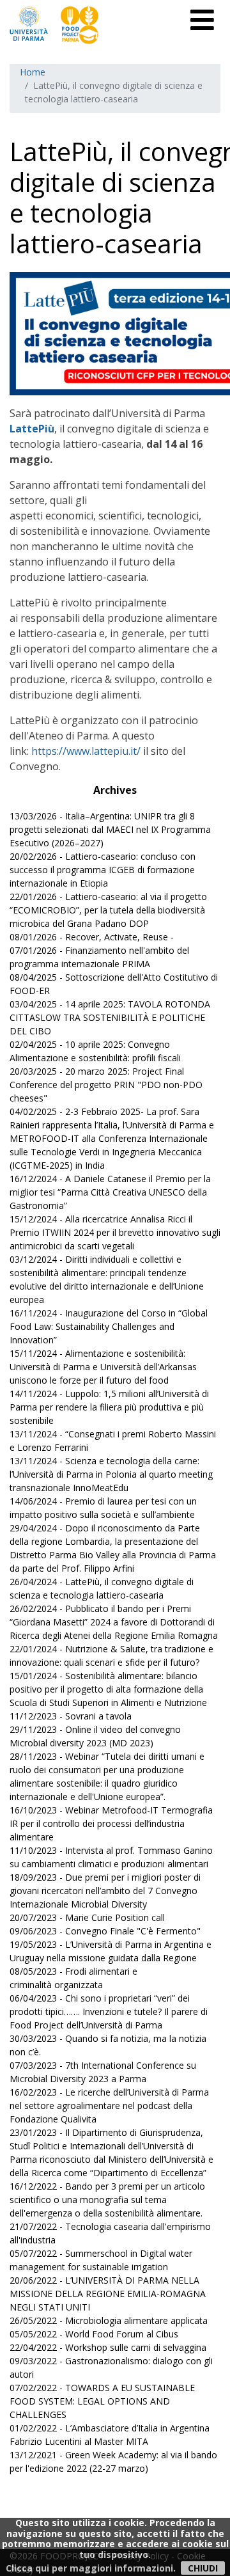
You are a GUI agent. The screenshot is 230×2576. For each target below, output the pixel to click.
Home (33, 72)
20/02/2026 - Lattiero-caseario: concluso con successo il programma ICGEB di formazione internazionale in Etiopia (103, 870)
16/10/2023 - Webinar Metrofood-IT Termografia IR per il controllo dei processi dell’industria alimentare (111, 1823)
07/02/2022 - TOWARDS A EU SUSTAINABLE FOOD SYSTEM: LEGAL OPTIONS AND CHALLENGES (102, 2401)
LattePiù (32, 429)
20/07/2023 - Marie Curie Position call (87, 1917)
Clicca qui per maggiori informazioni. (91, 2568)
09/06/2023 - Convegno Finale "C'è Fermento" (105, 1931)
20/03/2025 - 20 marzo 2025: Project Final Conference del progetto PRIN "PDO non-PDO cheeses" (106, 1085)
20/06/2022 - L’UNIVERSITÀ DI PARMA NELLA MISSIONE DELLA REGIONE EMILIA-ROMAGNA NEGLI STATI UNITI (108, 2294)
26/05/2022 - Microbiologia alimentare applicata (109, 2320)
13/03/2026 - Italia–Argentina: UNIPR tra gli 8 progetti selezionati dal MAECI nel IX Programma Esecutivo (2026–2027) (110, 829)
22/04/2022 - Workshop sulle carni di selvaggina (108, 2347)
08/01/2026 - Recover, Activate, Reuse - (92, 937)
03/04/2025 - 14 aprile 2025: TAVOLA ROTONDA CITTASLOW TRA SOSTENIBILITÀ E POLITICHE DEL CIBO (110, 1017)
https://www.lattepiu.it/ (86, 751)
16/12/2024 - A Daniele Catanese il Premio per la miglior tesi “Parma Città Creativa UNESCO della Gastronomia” (110, 1192)
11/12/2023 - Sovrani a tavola (71, 1716)
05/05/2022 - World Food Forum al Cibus (94, 2334)
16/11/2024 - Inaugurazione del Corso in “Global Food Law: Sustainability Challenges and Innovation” (109, 1326)
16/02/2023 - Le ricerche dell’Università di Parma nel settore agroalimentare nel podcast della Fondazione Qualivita (109, 2106)
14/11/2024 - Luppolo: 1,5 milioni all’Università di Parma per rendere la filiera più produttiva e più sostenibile (109, 1407)
